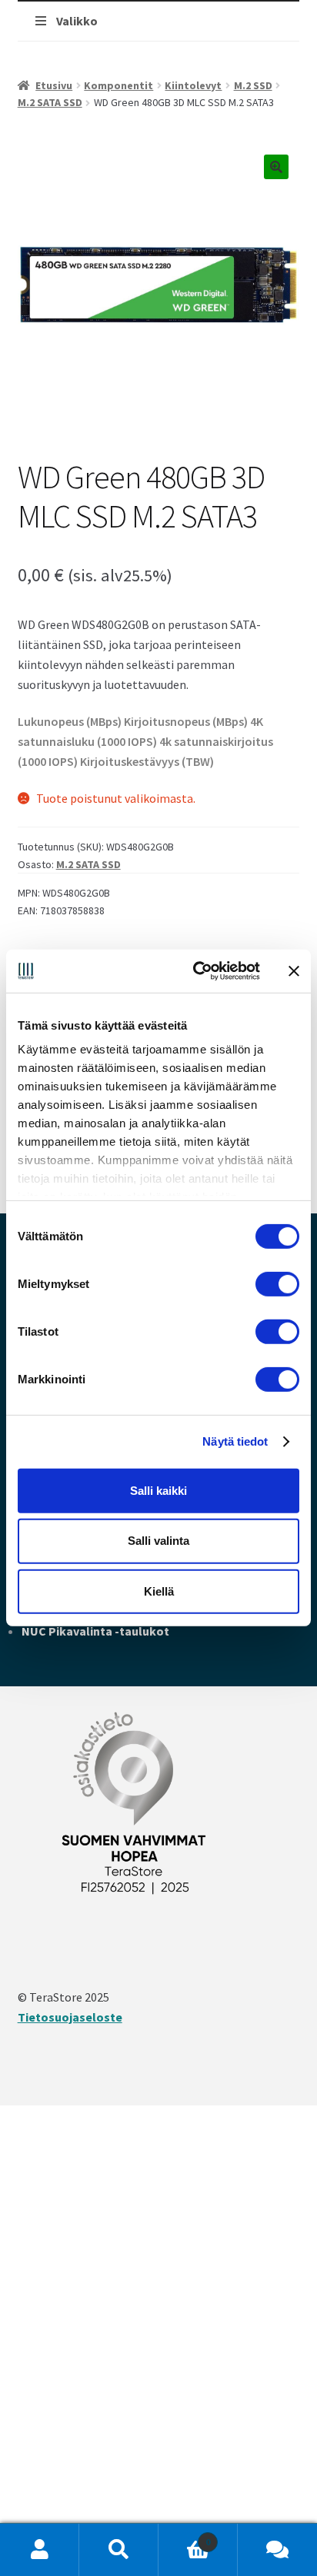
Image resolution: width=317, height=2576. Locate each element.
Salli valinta (158, 1541)
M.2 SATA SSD (50, 102)
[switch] (277, 1283)
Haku (119, 2550)
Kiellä (159, 1591)
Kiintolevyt (193, 85)
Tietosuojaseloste (70, 2017)
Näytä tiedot (235, 1441)
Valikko (77, 21)
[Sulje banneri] (294, 971)
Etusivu (54, 85)
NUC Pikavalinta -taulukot (95, 1631)
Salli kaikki (158, 1490)
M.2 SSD (253, 85)
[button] (276, 167)
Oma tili (40, 2550)
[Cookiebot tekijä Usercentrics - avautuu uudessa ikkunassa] (196, 971)
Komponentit (118, 85)
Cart (184, 2536)
